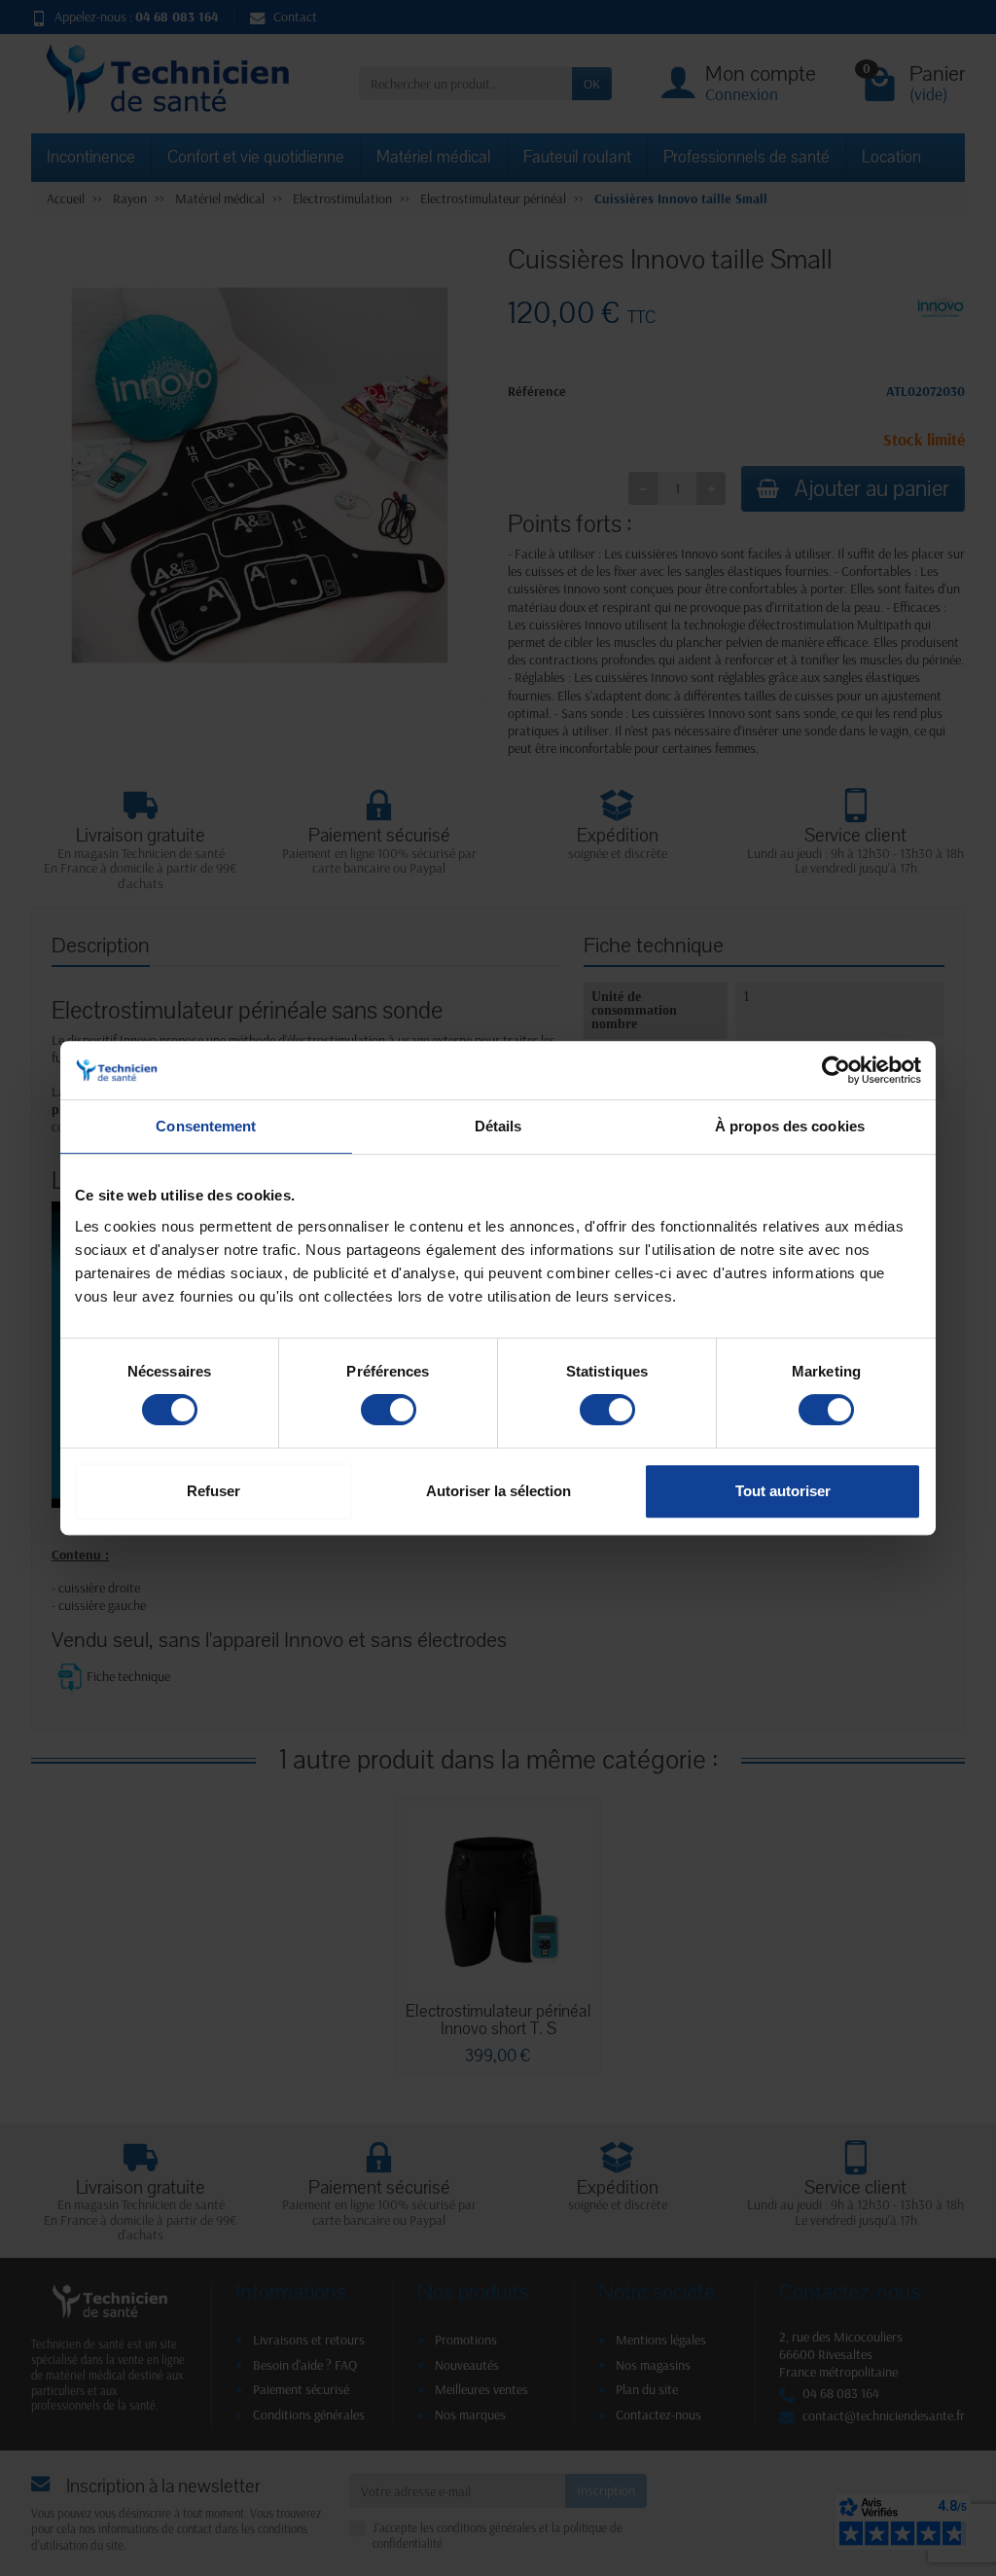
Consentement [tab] (206, 1126)
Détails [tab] (498, 1126)
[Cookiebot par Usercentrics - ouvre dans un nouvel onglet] (836, 1070)
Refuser (213, 1491)
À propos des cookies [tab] (790, 1126)
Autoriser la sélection (498, 1491)
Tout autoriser (783, 1491)
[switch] (389, 1410)
